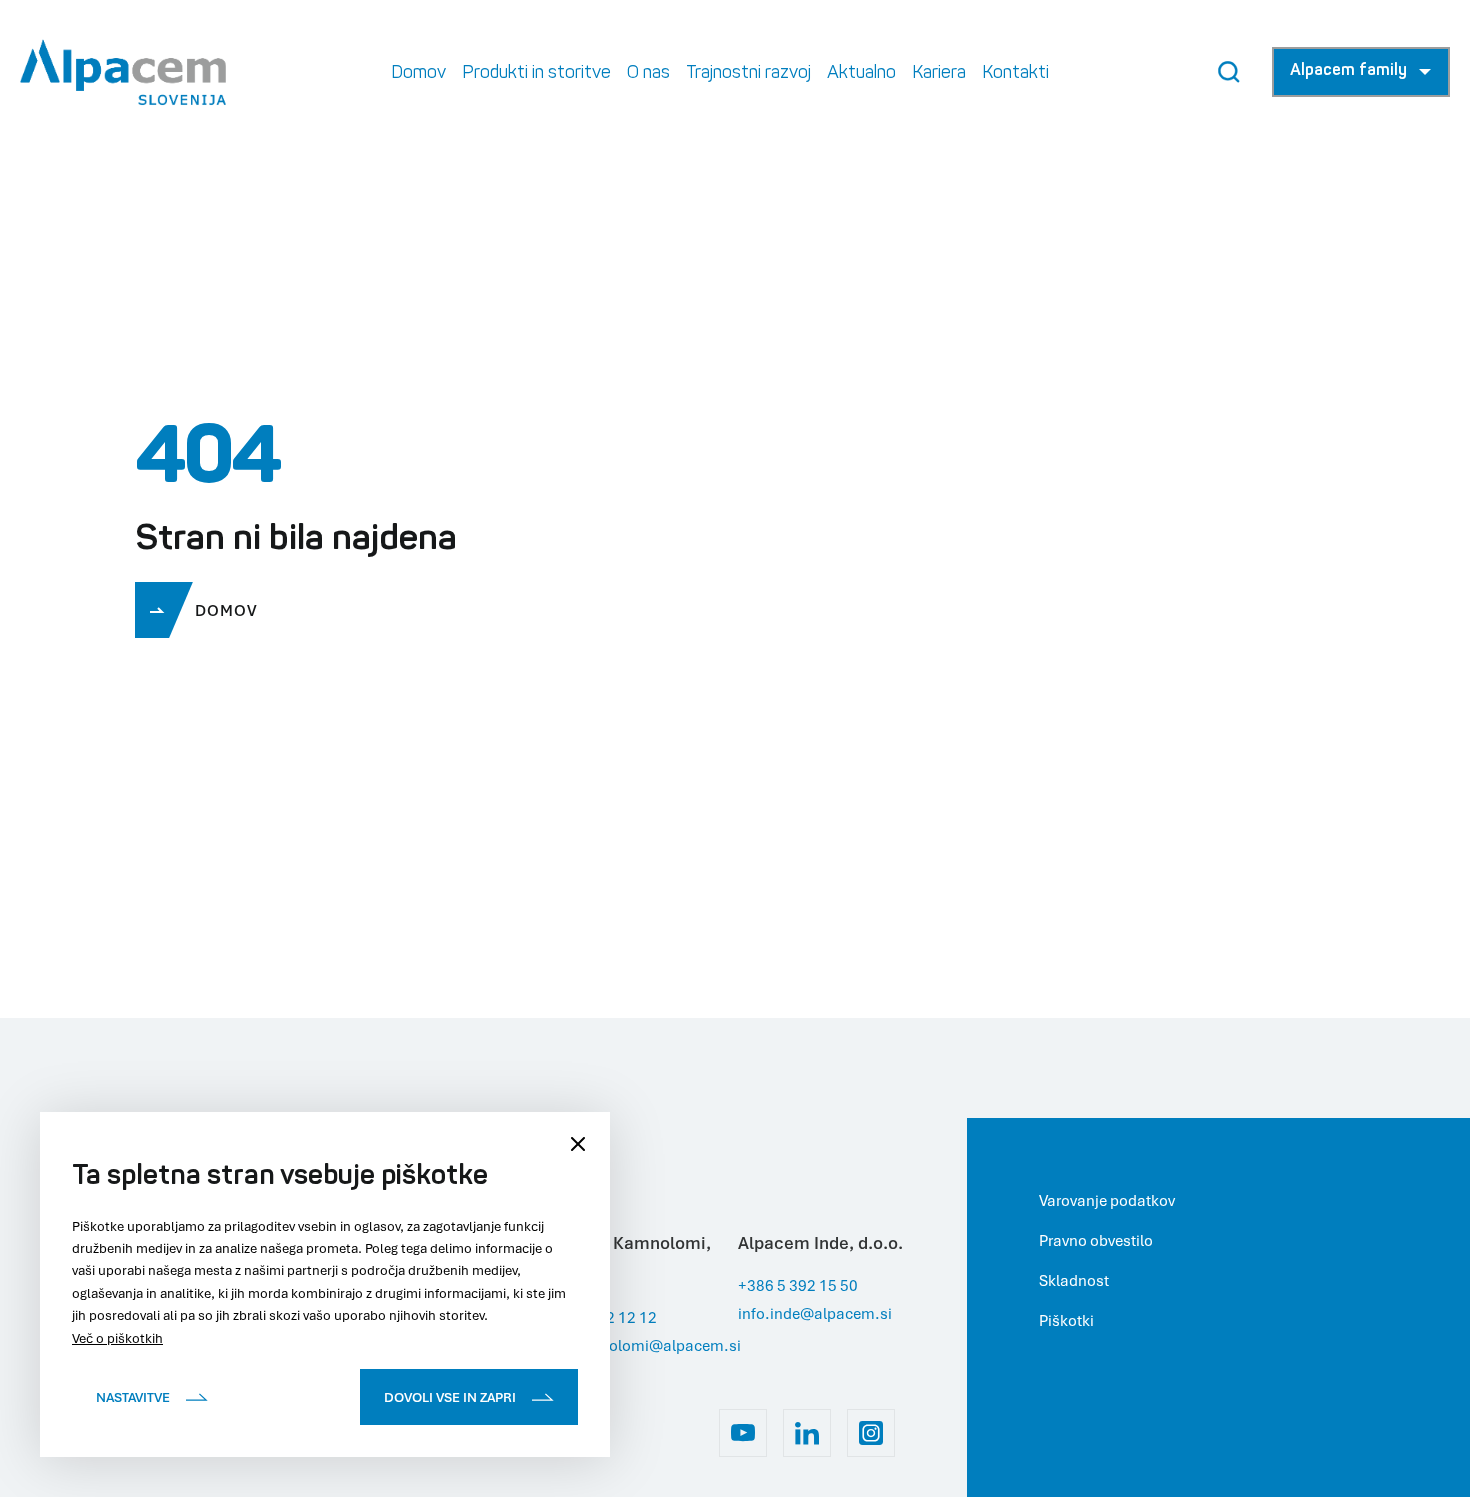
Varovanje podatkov (1107, 1200)
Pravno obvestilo (1096, 1240)
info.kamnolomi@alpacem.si (639, 1345)
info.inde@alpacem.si (815, 1313)
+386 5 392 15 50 (798, 1285)
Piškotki (1066, 1320)
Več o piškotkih (117, 1338)
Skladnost (1074, 1280)
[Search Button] (1229, 72)
